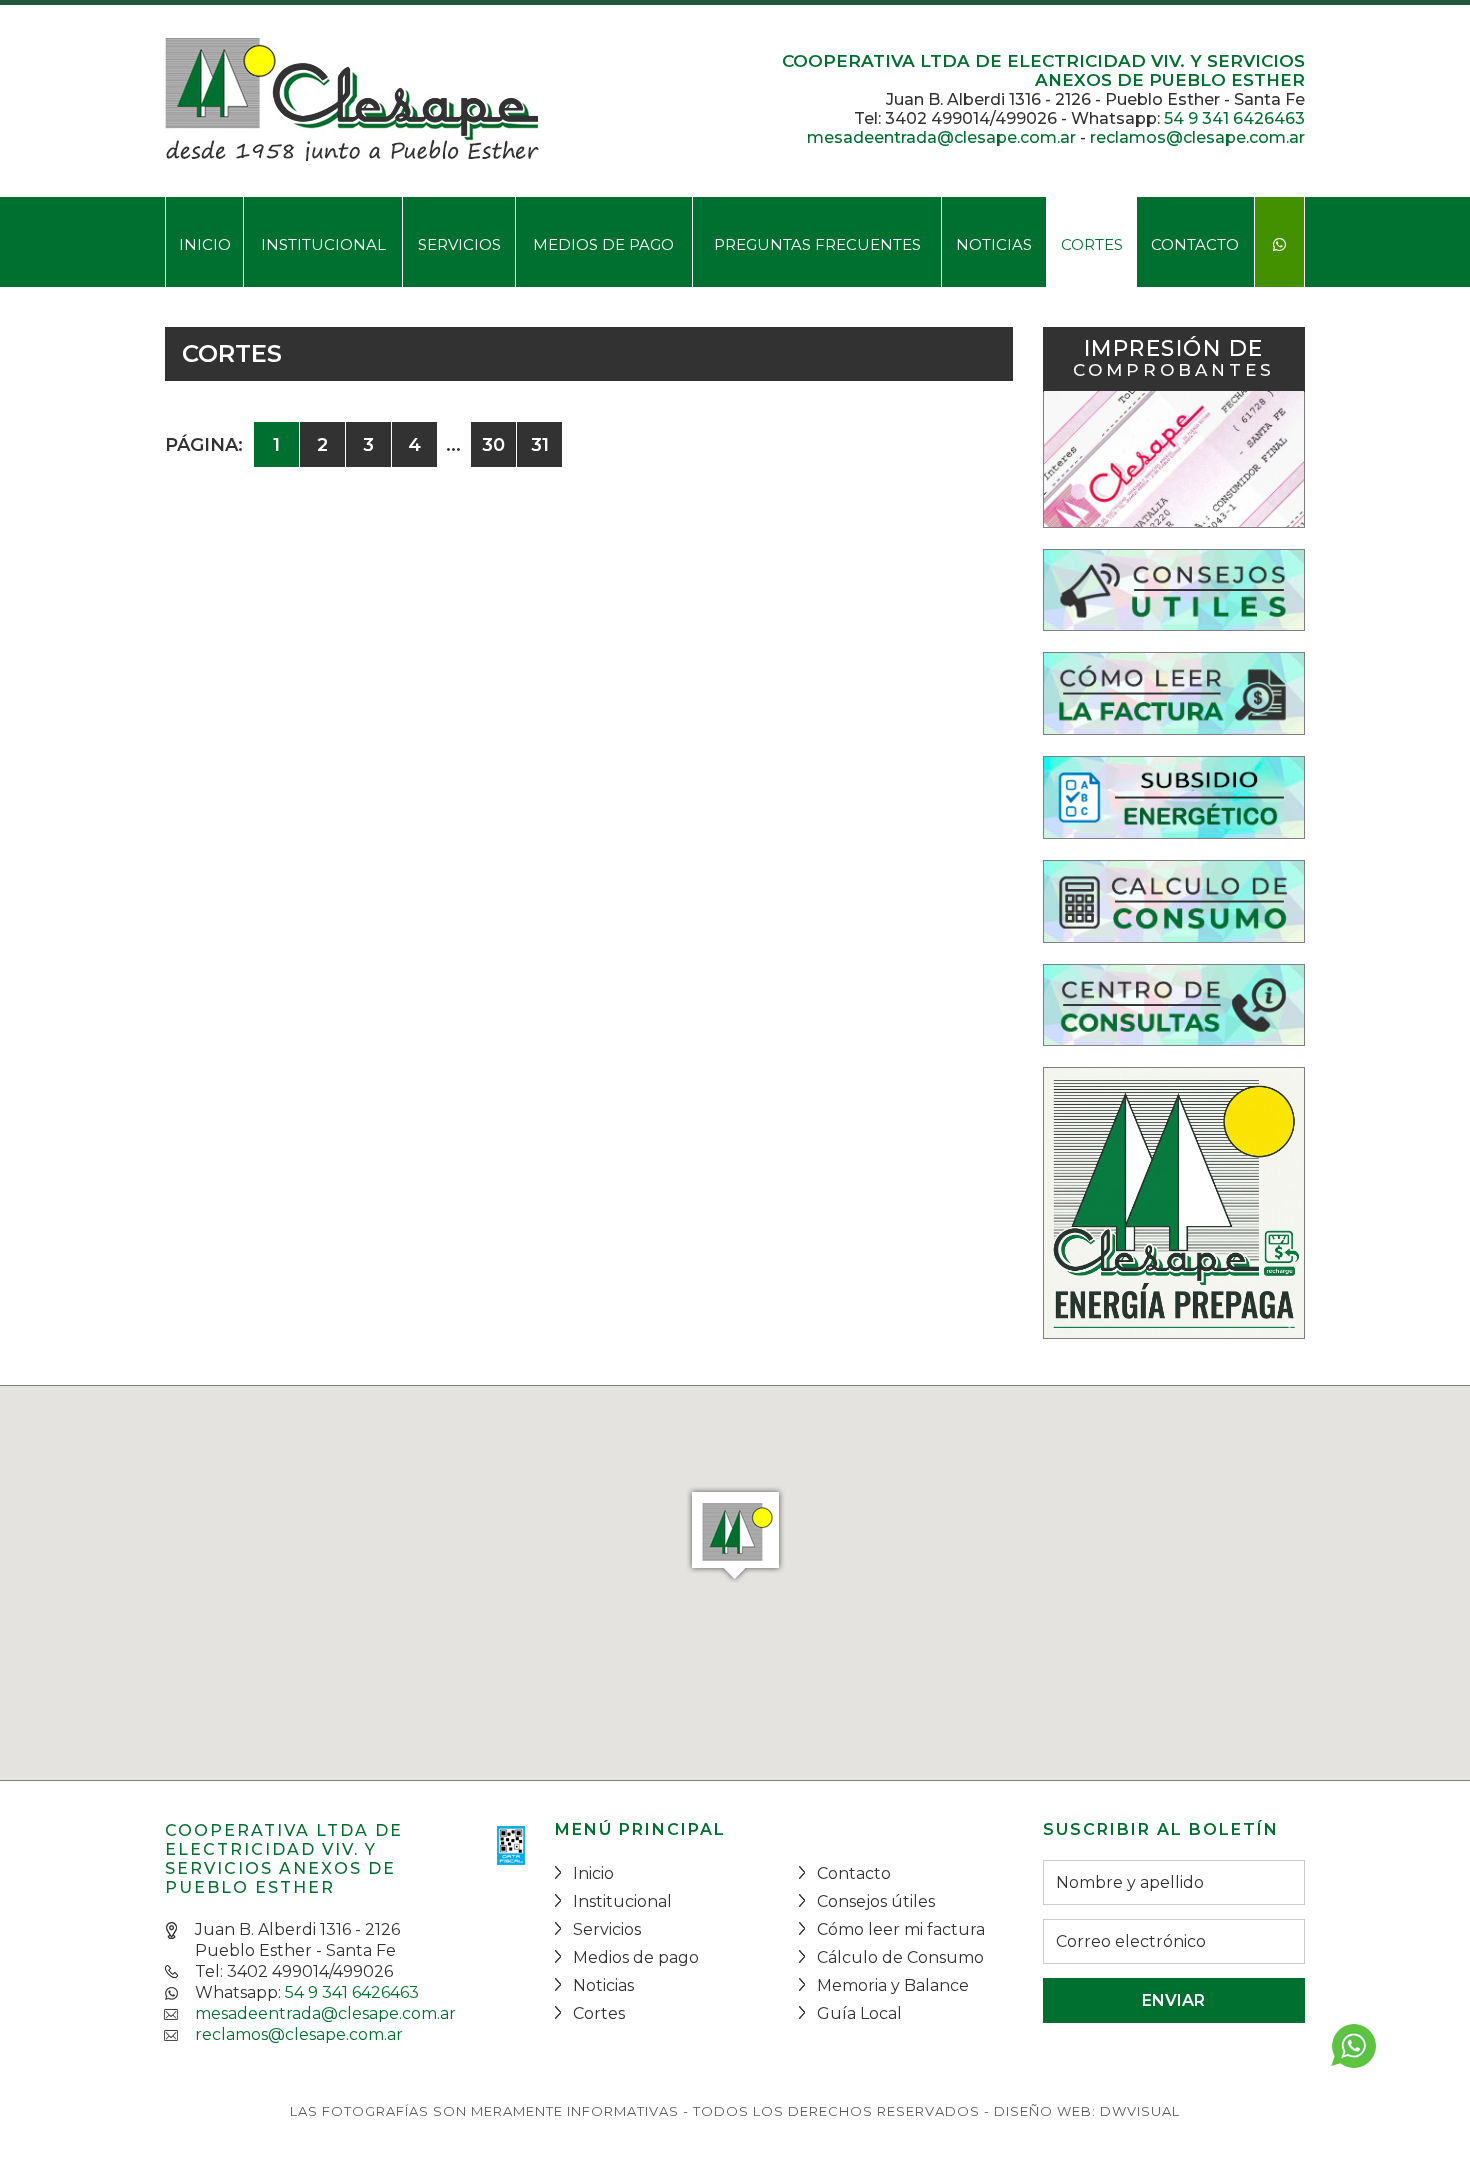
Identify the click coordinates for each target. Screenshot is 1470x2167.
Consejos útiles (876, 1901)
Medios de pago (603, 244)
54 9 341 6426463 (1234, 118)
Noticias (994, 244)
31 (540, 445)
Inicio (205, 244)
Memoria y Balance (893, 1985)
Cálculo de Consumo (900, 1957)
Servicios (459, 244)
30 (493, 445)
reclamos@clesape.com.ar (1197, 137)
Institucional (323, 244)
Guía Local (859, 2013)
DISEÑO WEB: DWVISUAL (1087, 2111)
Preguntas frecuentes (817, 244)
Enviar (1173, 2000)
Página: (204, 445)
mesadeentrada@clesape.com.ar (941, 137)
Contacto (1195, 244)
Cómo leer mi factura (901, 1929)
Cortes (1092, 244)
